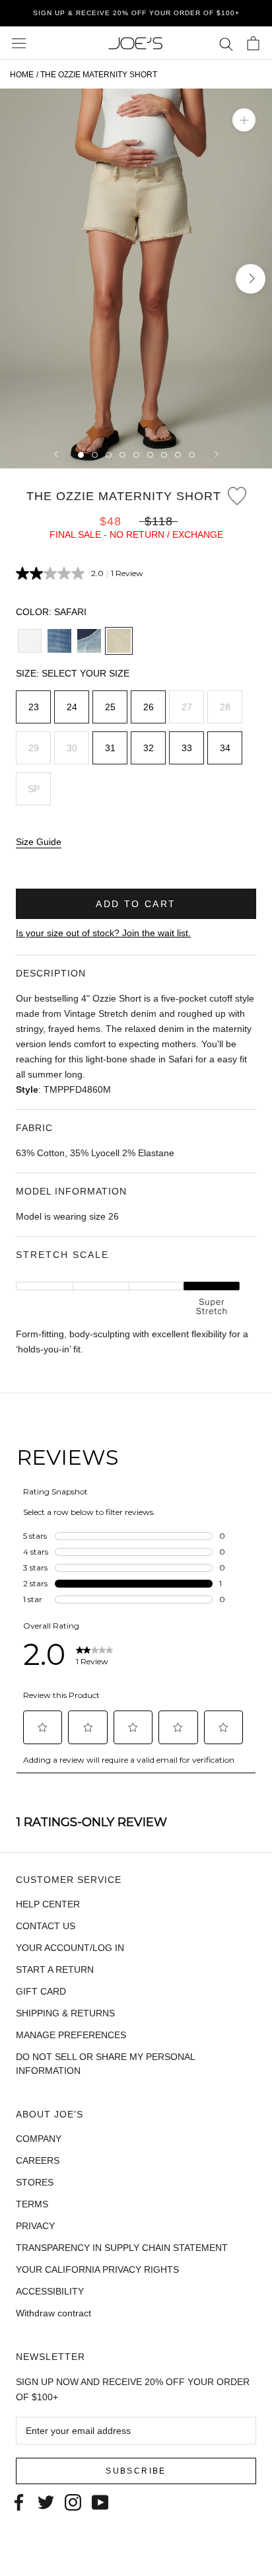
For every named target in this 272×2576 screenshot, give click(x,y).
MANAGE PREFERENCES (71, 2035)
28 (225, 707)
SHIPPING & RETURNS (65, 2013)
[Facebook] (19, 2501)
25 (110, 707)
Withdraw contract (53, 2313)
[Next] (217, 454)
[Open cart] (253, 43)
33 (187, 748)
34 (225, 748)
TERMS (32, 2204)
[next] (251, 278)
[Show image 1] (81, 455)
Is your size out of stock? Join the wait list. (103, 933)
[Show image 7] (164, 455)
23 (34, 707)
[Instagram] (73, 2501)
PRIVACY (35, 2226)
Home (22, 75)
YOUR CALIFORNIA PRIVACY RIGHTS (97, 2269)
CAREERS (38, 2160)
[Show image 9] (192, 455)
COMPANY (39, 2139)
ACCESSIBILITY (50, 2291)
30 (72, 748)
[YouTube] (100, 2501)
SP (34, 789)
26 (149, 707)
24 (72, 707)
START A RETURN (55, 1969)
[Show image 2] (95, 455)
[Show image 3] (109, 455)
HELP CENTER (48, 1904)
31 (110, 748)
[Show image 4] (122, 455)
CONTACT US (46, 1926)
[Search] (226, 43)
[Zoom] (244, 120)
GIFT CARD (41, 1991)
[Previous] (56, 454)
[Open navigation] (19, 43)
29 (34, 748)
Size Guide (39, 842)
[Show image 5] (136, 455)
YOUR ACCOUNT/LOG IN (70, 1948)
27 (187, 707)
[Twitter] (46, 2501)
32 (149, 748)
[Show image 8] (178, 455)
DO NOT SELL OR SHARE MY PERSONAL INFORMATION (105, 2064)
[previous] (21, 278)
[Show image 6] (150, 455)
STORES (35, 2182)
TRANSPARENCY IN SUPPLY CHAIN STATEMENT (122, 2248)
